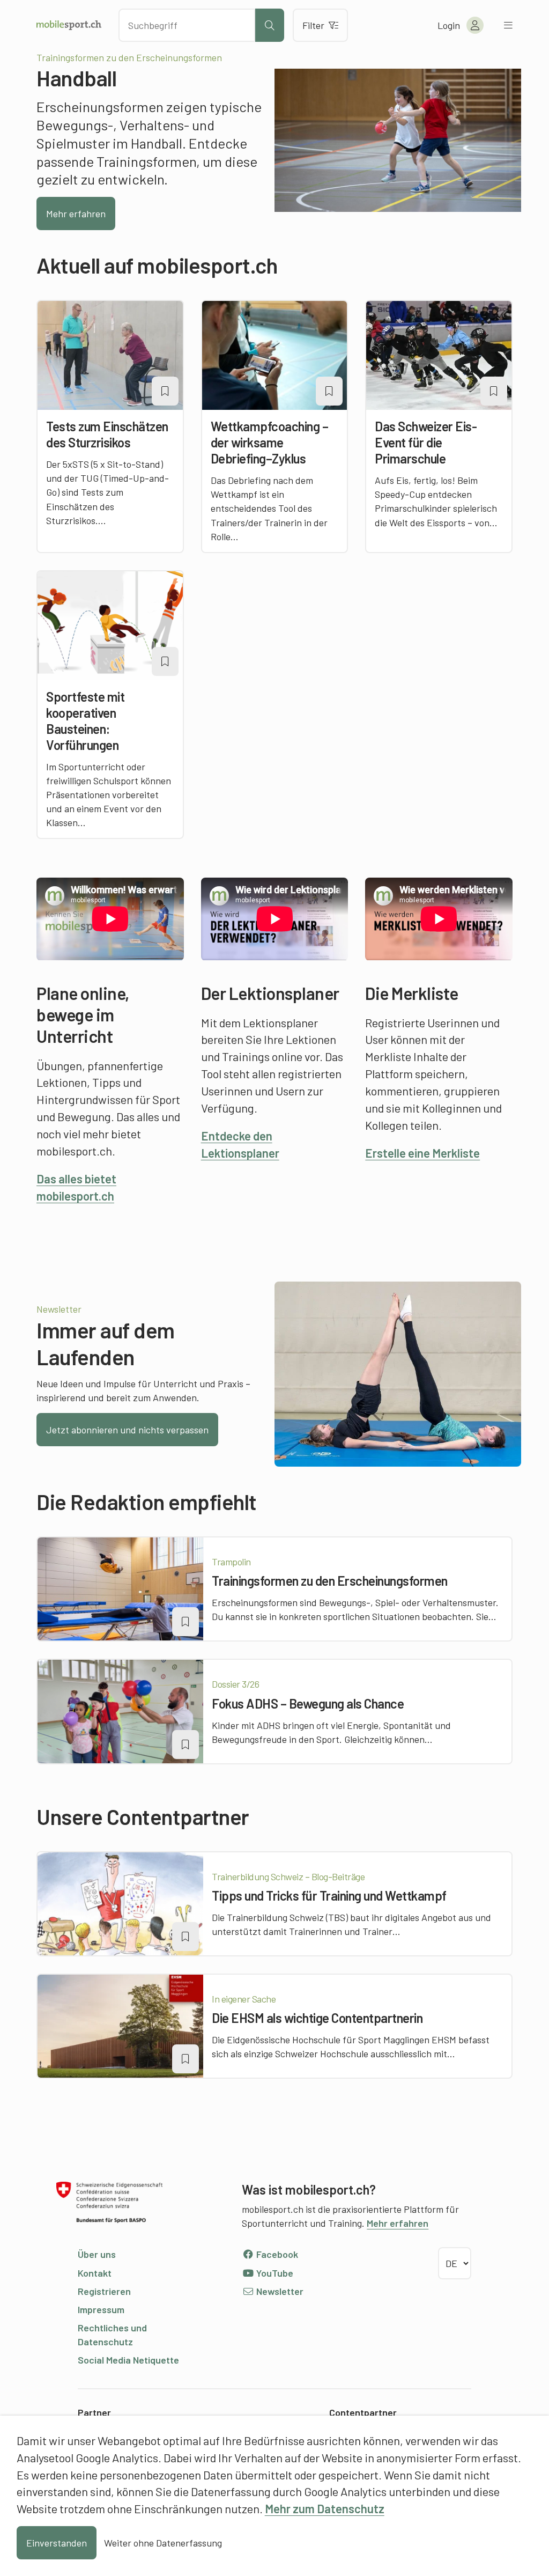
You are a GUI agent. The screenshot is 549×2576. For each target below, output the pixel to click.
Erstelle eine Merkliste (422, 1153)
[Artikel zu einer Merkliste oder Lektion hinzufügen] (165, 391)
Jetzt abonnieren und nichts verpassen (127, 1430)
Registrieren (104, 2291)
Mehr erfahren (76, 214)
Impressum (101, 2309)
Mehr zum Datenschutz (325, 2508)
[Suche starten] (270, 25)
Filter (313, 25)
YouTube (274, 2273)
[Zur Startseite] (69, 25)
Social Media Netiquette (128, 2360)
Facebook (276, 2254)
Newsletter (279, 2291)
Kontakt (95, 2273)
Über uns (97, 2254)
